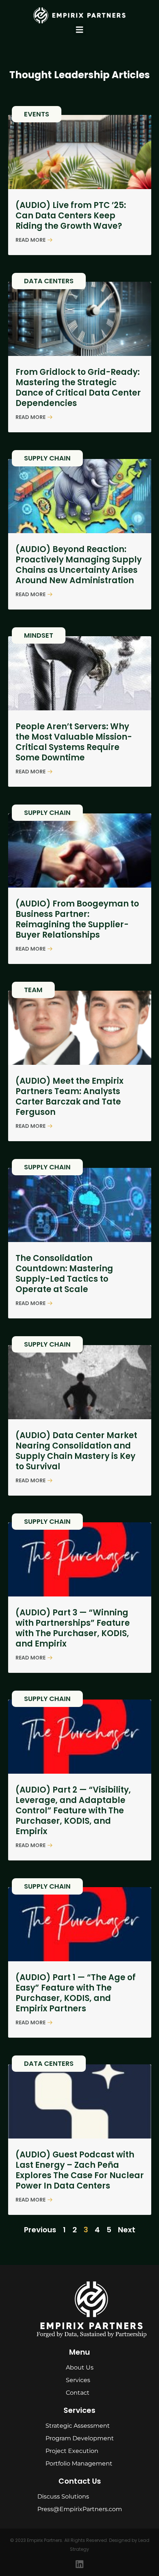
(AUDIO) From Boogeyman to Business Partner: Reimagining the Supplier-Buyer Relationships (77, 919)
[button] (80, 29)
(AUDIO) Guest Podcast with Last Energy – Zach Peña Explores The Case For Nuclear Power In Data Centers (80, 2170)
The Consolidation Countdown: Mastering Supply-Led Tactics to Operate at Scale (64, 1274)
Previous (40, 2230)
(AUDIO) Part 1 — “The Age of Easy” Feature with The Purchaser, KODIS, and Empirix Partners (76, 1993)
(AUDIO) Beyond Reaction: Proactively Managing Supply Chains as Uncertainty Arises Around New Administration (79, 565)
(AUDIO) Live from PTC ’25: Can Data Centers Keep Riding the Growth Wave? (71, 216)
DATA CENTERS (49, 281)
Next (127, 2230)
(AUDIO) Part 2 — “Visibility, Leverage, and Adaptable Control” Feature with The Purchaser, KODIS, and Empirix (73, 1811)
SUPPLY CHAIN (47, 458)
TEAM (33, 990)
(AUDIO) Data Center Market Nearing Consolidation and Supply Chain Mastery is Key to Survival (76, 1451)
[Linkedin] (79, 2564)
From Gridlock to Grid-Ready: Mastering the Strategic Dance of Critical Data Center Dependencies (78, 388)
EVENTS (37, 114)
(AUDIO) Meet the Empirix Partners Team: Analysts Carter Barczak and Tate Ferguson (70, 1097)
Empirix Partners (45, 2540)
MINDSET (39, 635)
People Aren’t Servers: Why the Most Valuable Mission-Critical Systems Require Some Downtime (74, 742)
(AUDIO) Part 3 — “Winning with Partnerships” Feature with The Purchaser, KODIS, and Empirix (73, 1628)
